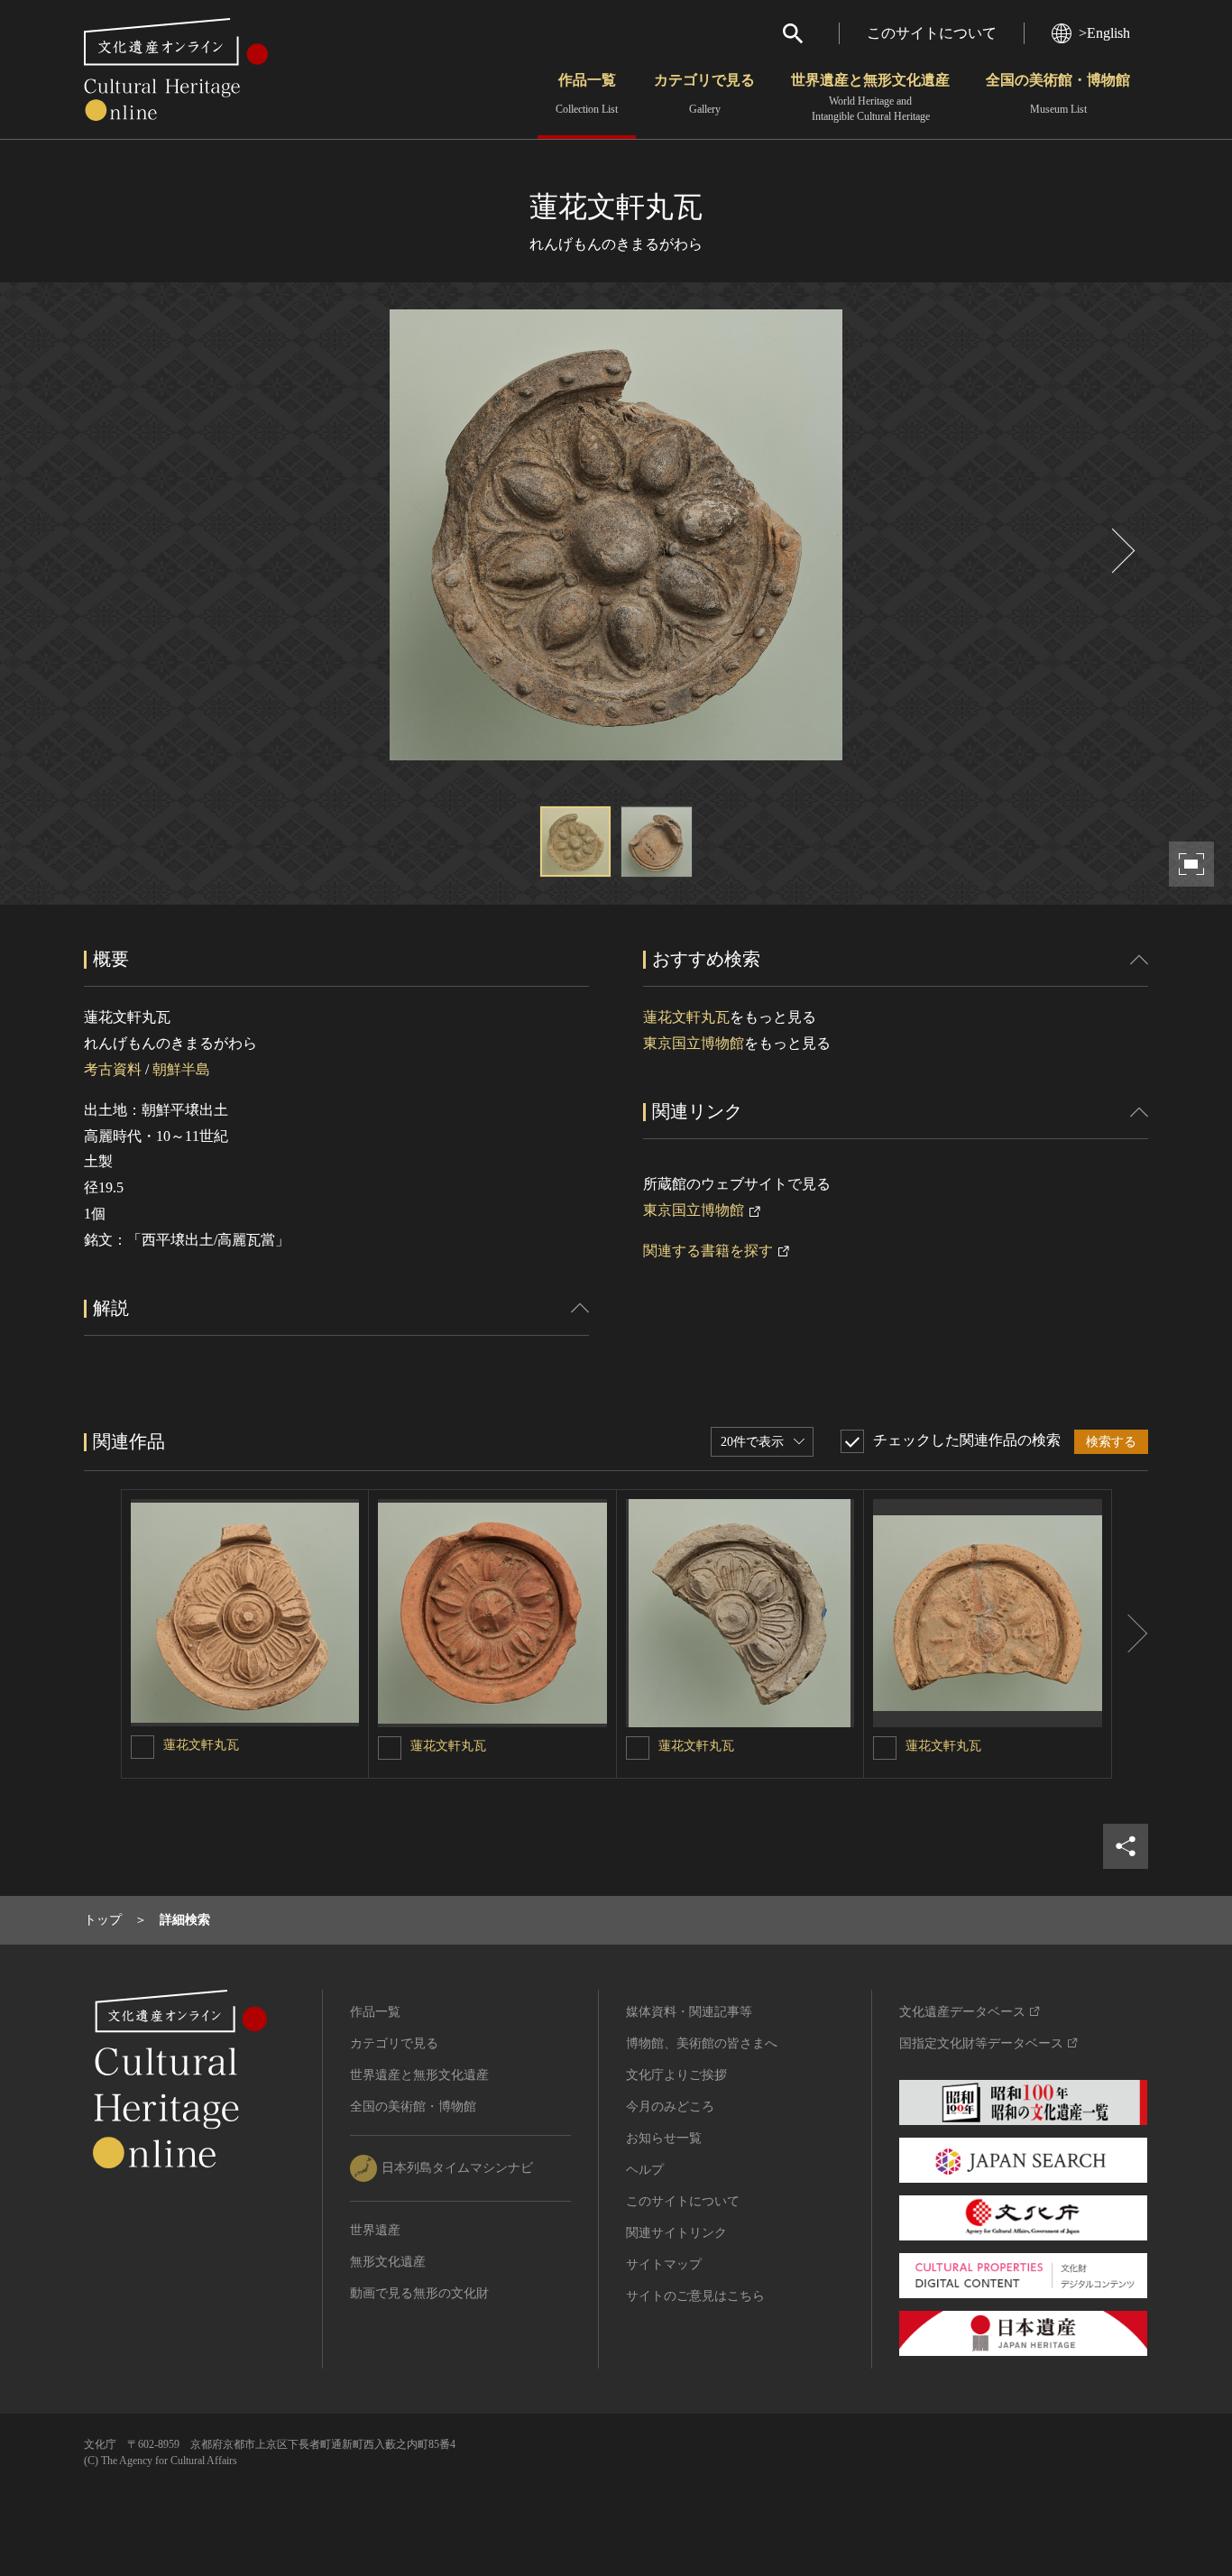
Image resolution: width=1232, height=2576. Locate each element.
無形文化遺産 (388, 2262)
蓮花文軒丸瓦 (686, 1017)
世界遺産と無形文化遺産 (870, 97)
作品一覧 (587, 94)
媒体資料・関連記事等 (689, 2012)
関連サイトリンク (676, 2233)
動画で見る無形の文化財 (419, 2293)
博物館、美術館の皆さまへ (702, 2043)
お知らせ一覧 (664, 2138)
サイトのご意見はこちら (695, 2296)
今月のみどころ (670, 2107)
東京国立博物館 (694, 1043)
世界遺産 (375, 2230)
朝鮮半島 (181, 1069)
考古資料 (113, 1069)
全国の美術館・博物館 (1058, 94)
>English (1104, 33)
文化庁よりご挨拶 (676, 2075)
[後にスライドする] (1121, 551)
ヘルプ (645, 2170)
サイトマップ (664, 2264)
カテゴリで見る (704, 94)
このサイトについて (932, 33)
